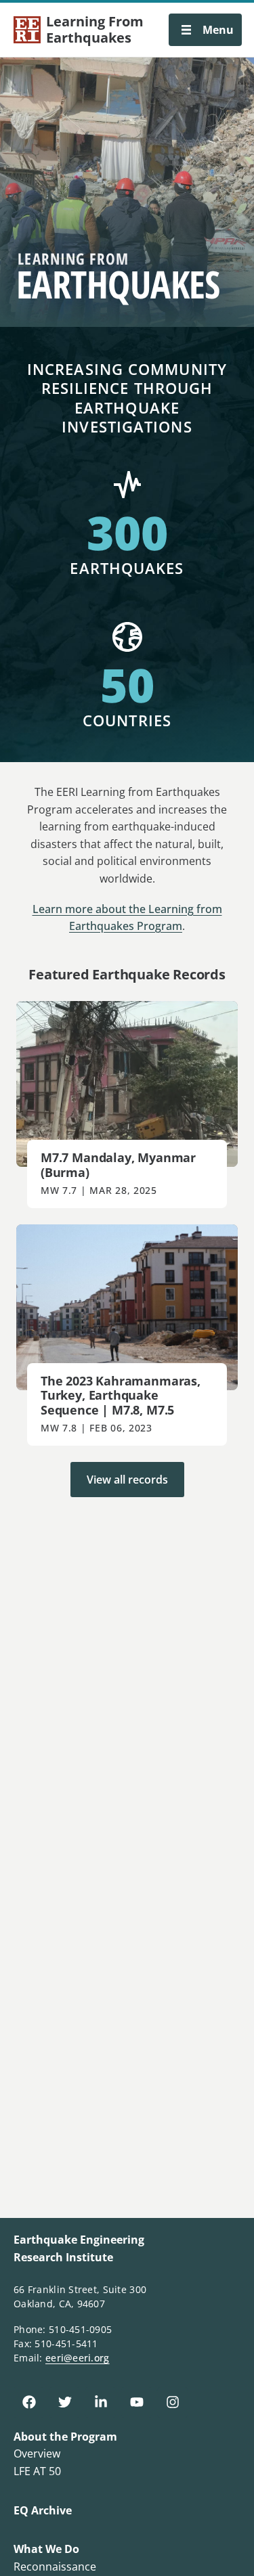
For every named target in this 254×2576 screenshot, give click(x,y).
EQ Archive (43, 2510)
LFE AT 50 (37, 2471)
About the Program (65, 2437)
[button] (205, 30)
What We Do (46, 2549)
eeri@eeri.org (78, 2358)
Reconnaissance (55, 2567)
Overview (37, 2453)
